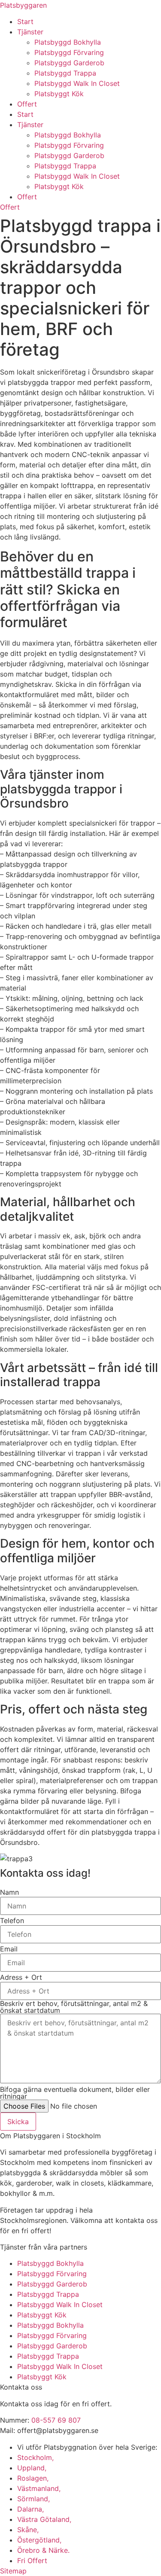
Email (9, 1949)
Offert (27, 104)
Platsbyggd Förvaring (69, 52)
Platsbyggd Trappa (65, 73)
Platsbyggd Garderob (69, 63)
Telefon (12, 1921)
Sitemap (13, 2571)
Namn (9, 1892)
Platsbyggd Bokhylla (68, 42)
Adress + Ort (21, 1977)
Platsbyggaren (23, 5)
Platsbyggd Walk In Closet (77, 83)
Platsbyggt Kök (59, 94)
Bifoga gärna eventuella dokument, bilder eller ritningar (75, 2093)
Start (25, 21)
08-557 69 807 (56, 2420)
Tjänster (30, 32)
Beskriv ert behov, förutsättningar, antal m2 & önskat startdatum (74, 2007)
